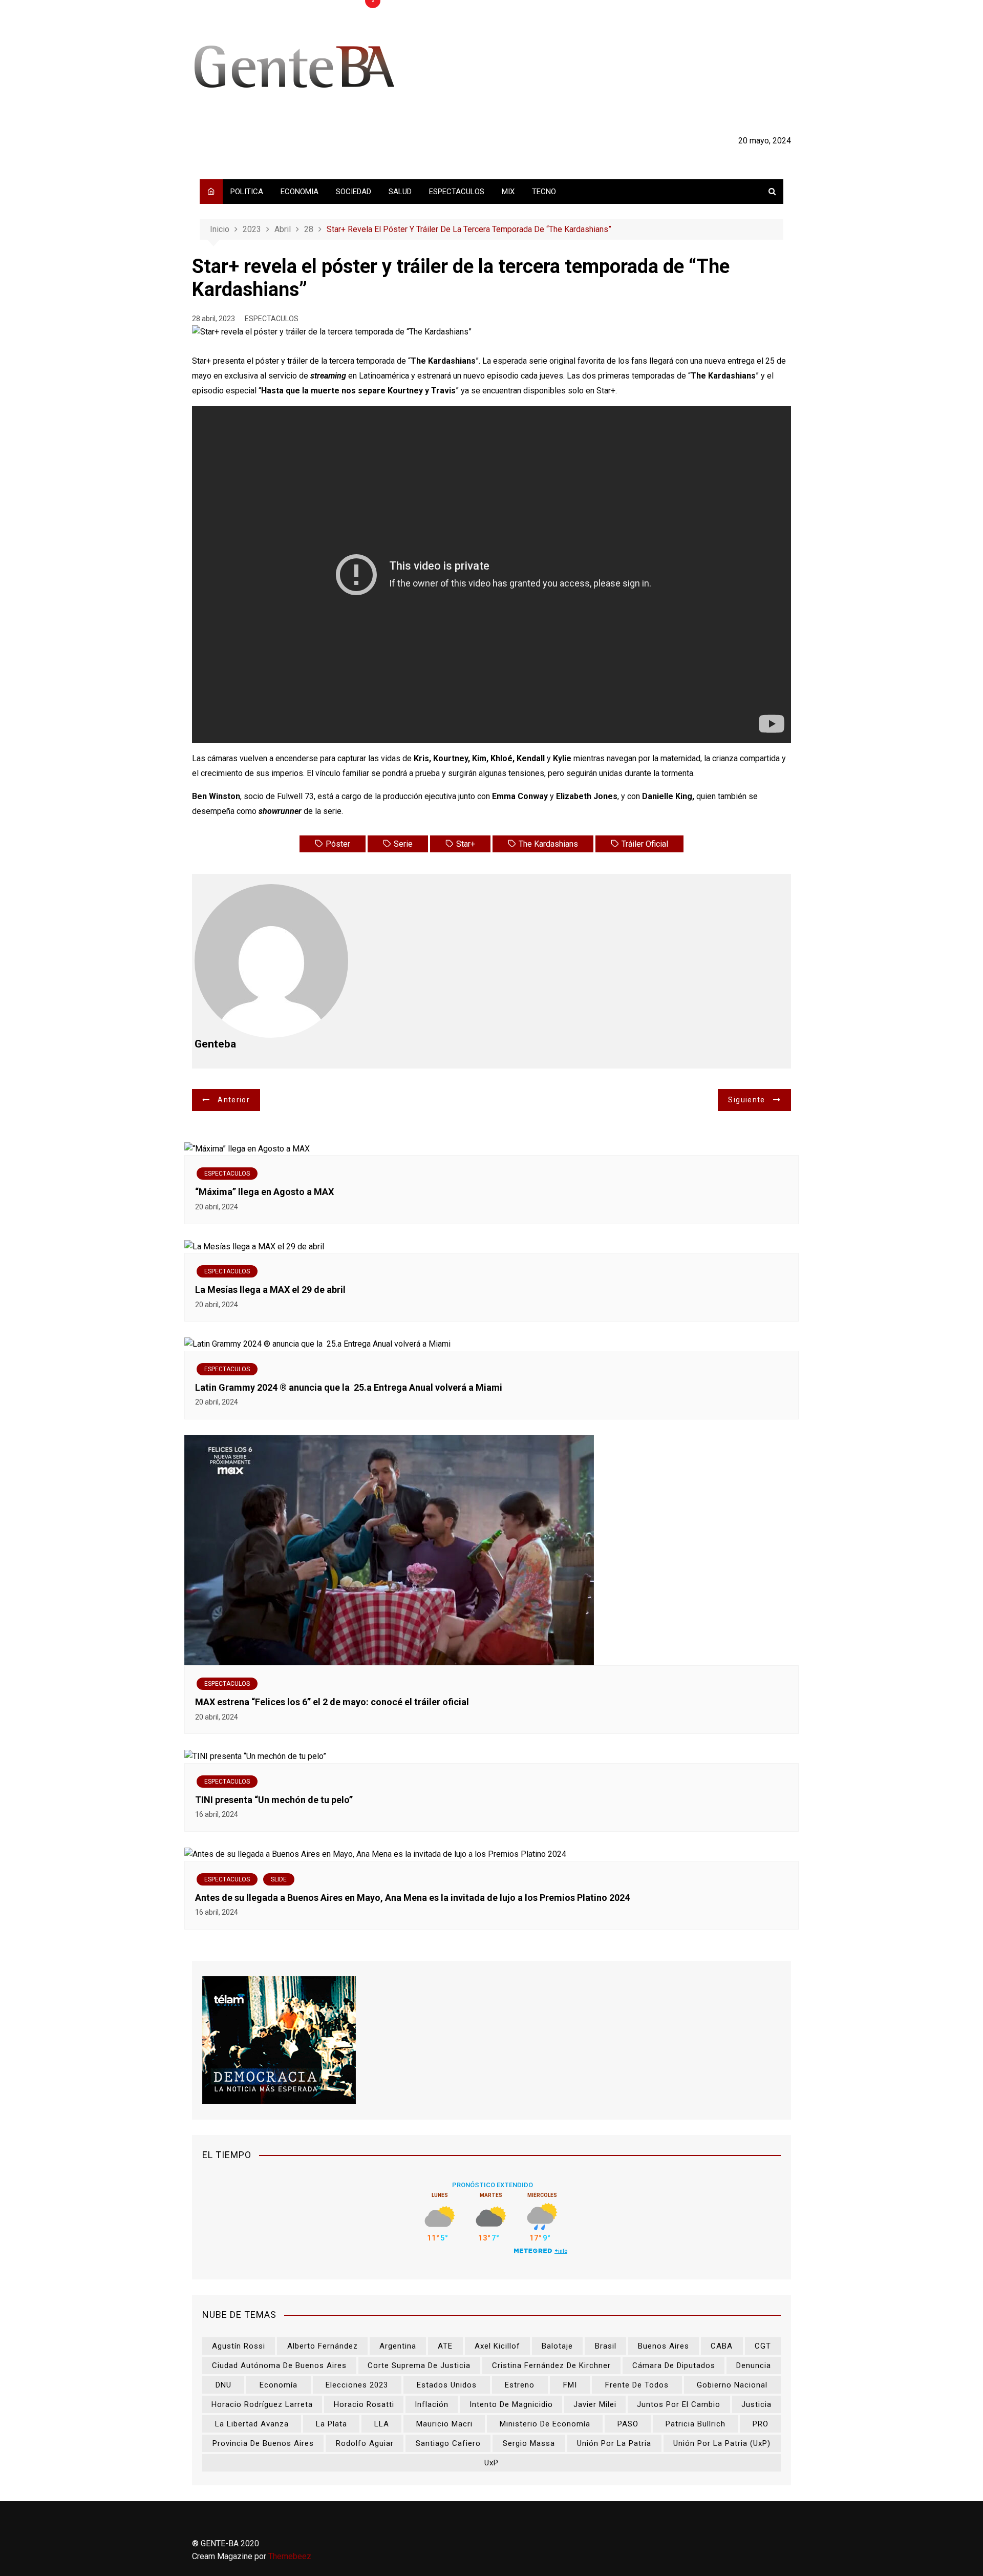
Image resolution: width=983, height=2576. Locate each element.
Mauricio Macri (444, 2424)
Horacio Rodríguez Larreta (262, 2404)
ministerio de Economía (545, 2424)
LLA (382, 2424)
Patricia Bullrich (696, 2424)
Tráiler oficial (645, 844)
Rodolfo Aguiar (365, 2443)
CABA (722, 2346)
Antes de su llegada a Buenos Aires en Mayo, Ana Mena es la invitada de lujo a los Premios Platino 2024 (412, 1898)
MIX (508, 192)
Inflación (432, 2404)
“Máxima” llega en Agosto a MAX (264, 1192)
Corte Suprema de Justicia (419, 2365)
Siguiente (746, 1100)
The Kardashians (548, 844)
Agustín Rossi (239, 2346)
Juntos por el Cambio (679, 2404)
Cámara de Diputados (674, 2365)
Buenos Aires (664, 2346)
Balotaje (557, 2346)
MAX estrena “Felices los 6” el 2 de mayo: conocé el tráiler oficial (332, 1702)
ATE (445, 2346)
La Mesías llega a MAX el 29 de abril (270, 1290)
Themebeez (290, 2556)
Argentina (398, 2346)
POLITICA (247, 192)
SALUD (400, 192)
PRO (761, 2424)
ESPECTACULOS (457, 192)
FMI (570, 2385)
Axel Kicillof (497, 2346)
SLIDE (279, 1879)
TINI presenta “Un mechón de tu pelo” (274, 1800)
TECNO (544, 192)
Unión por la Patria (614, 2443)
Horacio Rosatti (364, 2404)
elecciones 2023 (357, 2385)
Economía (279, 2385)
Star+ (466, 844)
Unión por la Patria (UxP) (722, 2443)
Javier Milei (595, 2404)
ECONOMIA (300, 192)
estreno (520, 2385)
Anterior (234, 1100)
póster (338, 844)
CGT (763, 2346)
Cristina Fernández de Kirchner (551, 2365)
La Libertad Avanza (252, 2424)
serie (403, 844)
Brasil (606, 2346)
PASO (628, 2424)
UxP (491, 2463)
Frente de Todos (637, 2385)
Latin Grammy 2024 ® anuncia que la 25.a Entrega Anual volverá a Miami (349, 1387)
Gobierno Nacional (732, 2385)
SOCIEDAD (354, 192)
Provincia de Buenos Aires (263, 2443)
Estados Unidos (447, 2385)
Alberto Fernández (323, 2346)
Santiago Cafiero (448, 2443)
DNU (223, 2385)
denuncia (754, 2365)
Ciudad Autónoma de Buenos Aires (279, 2365)
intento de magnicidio (511, 2404)
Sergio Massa (529, 2443)
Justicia (756, 2404)
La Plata (332, 2424)
